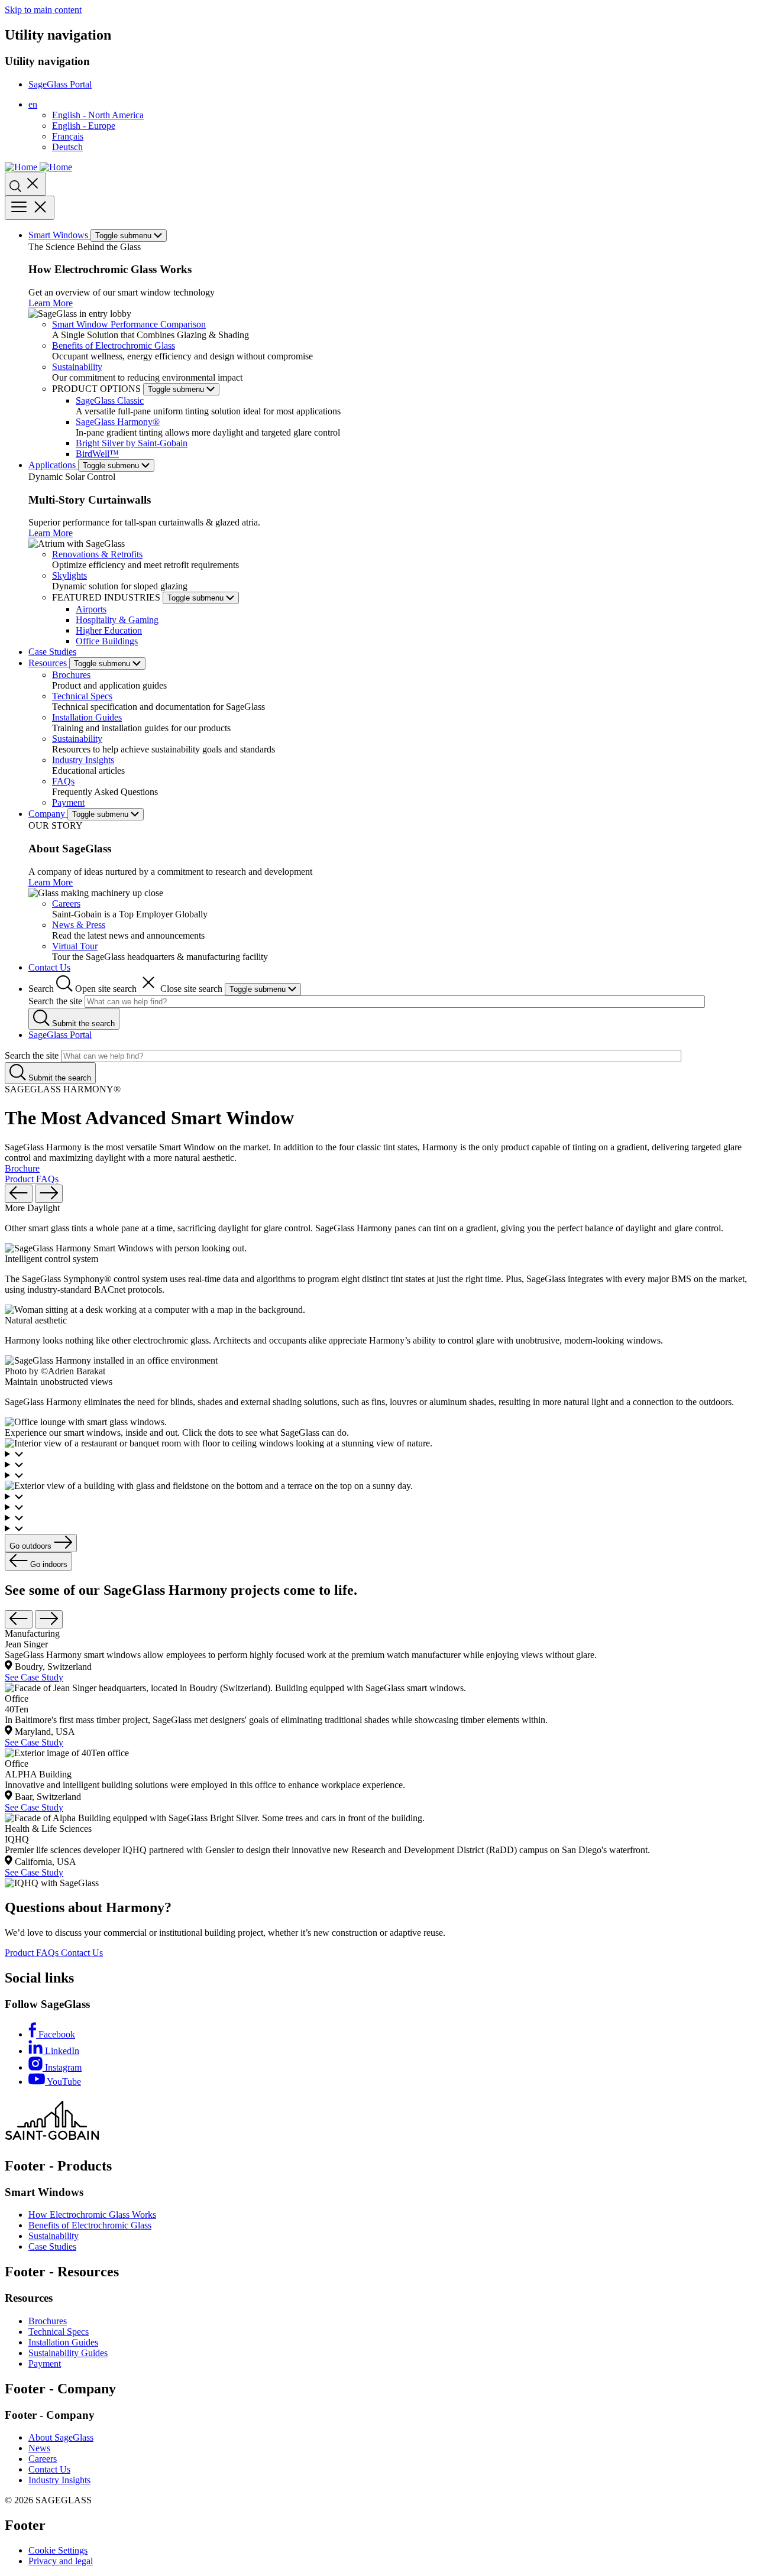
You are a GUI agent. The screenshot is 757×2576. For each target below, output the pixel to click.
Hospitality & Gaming (117, 620)
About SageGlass (61, 2437)
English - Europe (84, 126)
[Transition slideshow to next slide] (49, 1194)
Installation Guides (87, 717)
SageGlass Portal (60, 84)
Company (48, 814)
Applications (53, 465)
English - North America (98, 115)
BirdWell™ (97, 454)
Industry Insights (83, 760)
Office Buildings (107, 641)
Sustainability (77, 367)
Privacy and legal (61, 2561)
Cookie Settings (58, 2550)
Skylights (69, 575)
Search (125, 989)
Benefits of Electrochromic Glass (114, 345)
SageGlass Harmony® (118, 422)
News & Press (79, 925)
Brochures (71, 675)
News (39, 2448)
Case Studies (52, 652)
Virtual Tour (75, 946)
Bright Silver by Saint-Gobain (132, 443)
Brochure (22, 1168)
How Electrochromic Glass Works (92, 2215)
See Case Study (34, 1677)
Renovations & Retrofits (97, 554)
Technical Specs (82, 696)
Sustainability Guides (68, 2353)
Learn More (51, 303)
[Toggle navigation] (30, 208)
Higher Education (109, 630)
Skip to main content (43, 10)
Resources (49, 663)
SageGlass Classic (110, 400)
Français (68, 136)
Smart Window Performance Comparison (129, 324)
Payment (68, 802)
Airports (91, 609)
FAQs (63, 781)
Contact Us (49, 967)
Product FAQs (32, 1179)
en (33, 104)
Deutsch (67, 147)
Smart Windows (59, 235)
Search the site (55, 1001)
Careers (66, 903)
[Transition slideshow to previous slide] (19, 1194)
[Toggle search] (25, 184)
